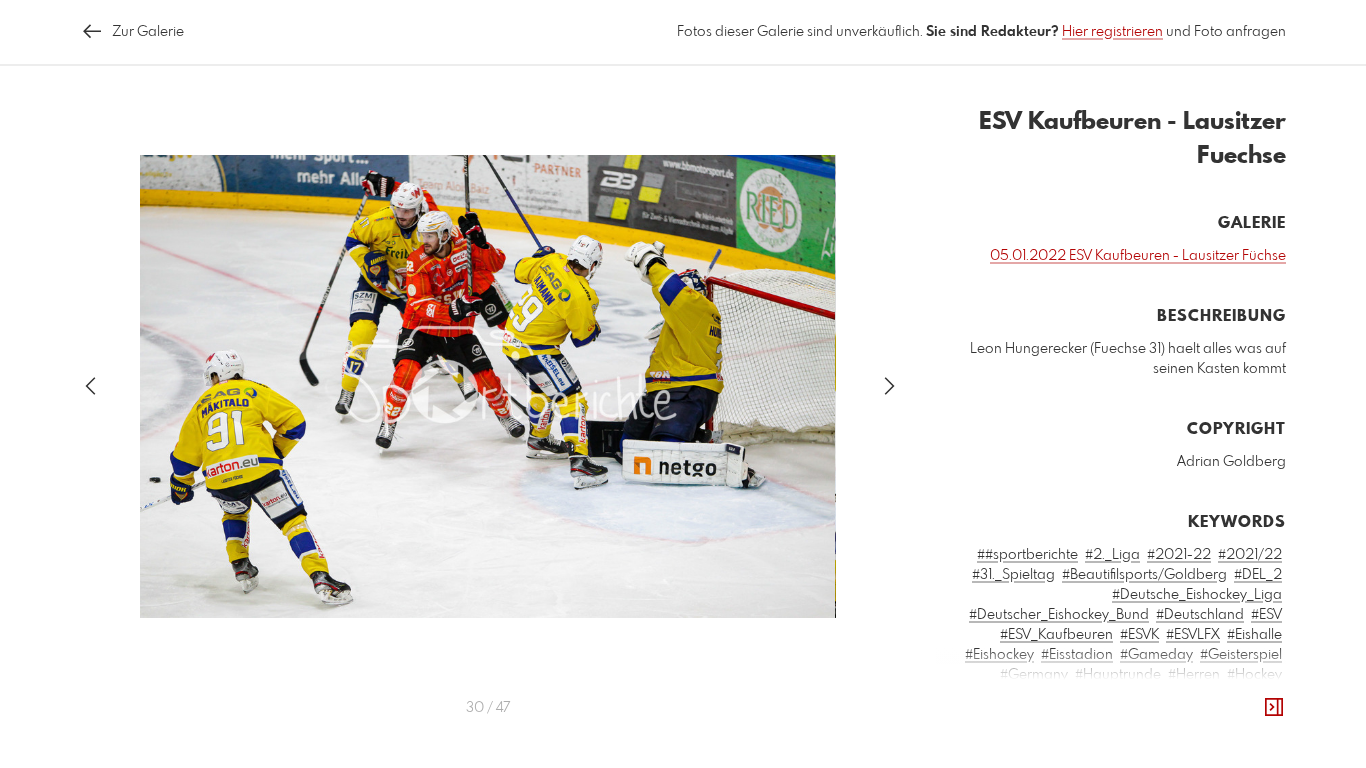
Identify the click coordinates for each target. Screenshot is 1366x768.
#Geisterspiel (1241, 655)
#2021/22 (1250, 555)
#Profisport (1141, 735)
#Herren (1194, 675)
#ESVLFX (1193, 635)
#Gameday (1156, 655)
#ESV (1266, 615)
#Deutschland (1200, 615)
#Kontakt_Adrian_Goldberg (1156, 695)
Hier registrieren (1112, 32)
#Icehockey (1025, 695)
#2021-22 (1179, 555)
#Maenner (1169, 715)
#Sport (1071, 755)
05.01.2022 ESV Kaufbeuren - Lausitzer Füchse (1138, 256)
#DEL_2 (1258, 575)
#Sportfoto (1134, 755)
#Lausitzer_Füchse (1071, 715)
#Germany (1034, 675)
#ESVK (1139, 635)
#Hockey (1254, 675)
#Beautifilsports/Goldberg (1144, 575)
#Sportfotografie (1229, 755)
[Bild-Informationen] (1274, 708)
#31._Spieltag (1013, 575)
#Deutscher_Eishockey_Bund (1059, 615)
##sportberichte (1027, 555)
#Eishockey (999, 655)
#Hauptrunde (1118, 675)
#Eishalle (1254, 635)
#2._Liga (1112, 555)
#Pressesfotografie (1041, 735)
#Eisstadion (1077, 655)
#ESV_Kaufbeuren (1056, 635)
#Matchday (1245, 715)
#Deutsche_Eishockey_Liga (1197, 595)
